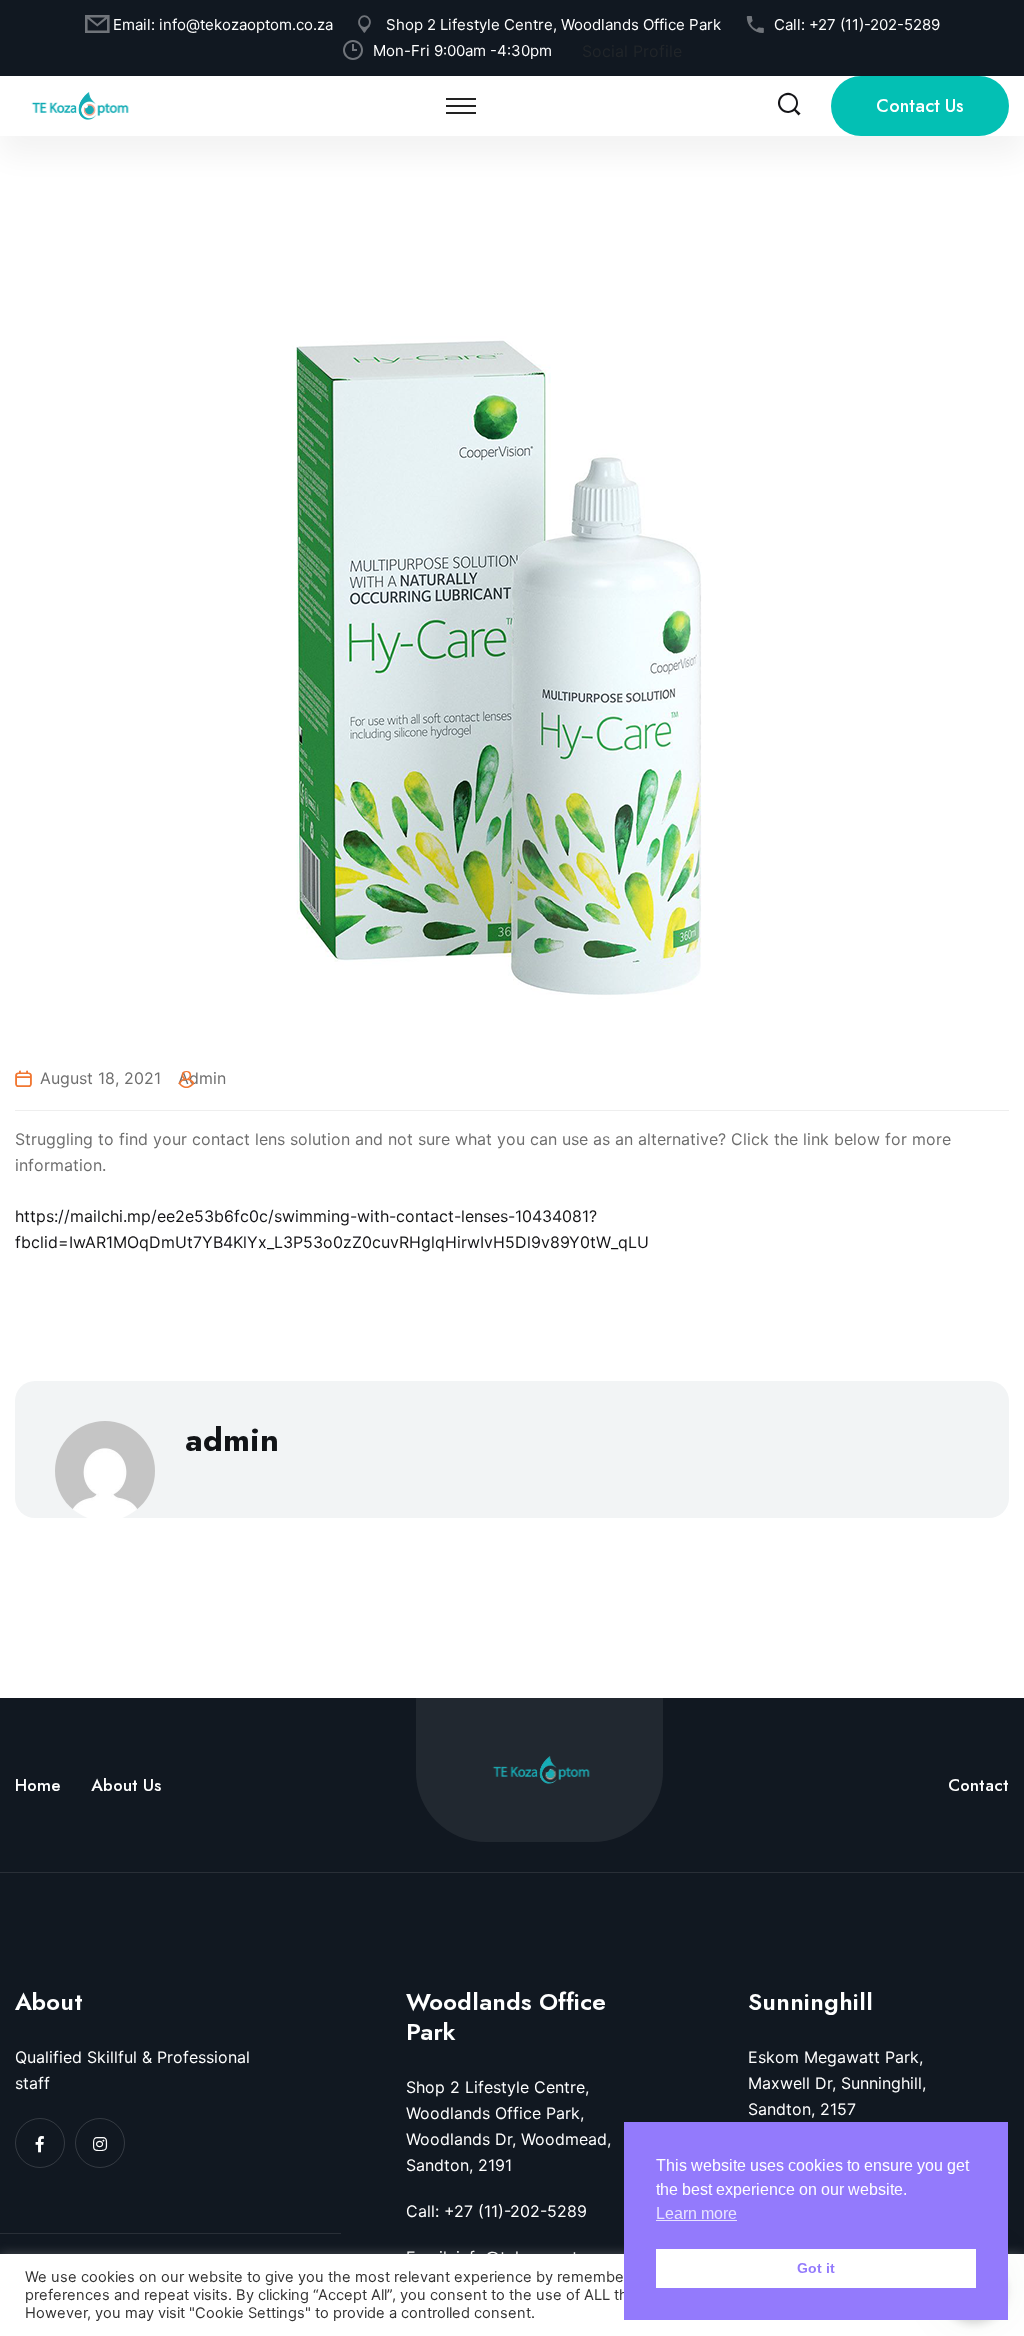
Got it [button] (816, 2268)
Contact (978, 1785)
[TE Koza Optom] (80, 104)
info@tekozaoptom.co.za (246, 24)
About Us (126, 1785)
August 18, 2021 (100, 1078)
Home (38, 1785)
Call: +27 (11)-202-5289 (496, 2211)
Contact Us (920, 106)
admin (202, 1078)
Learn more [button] (696, 2213)
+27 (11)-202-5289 (874, 24)
